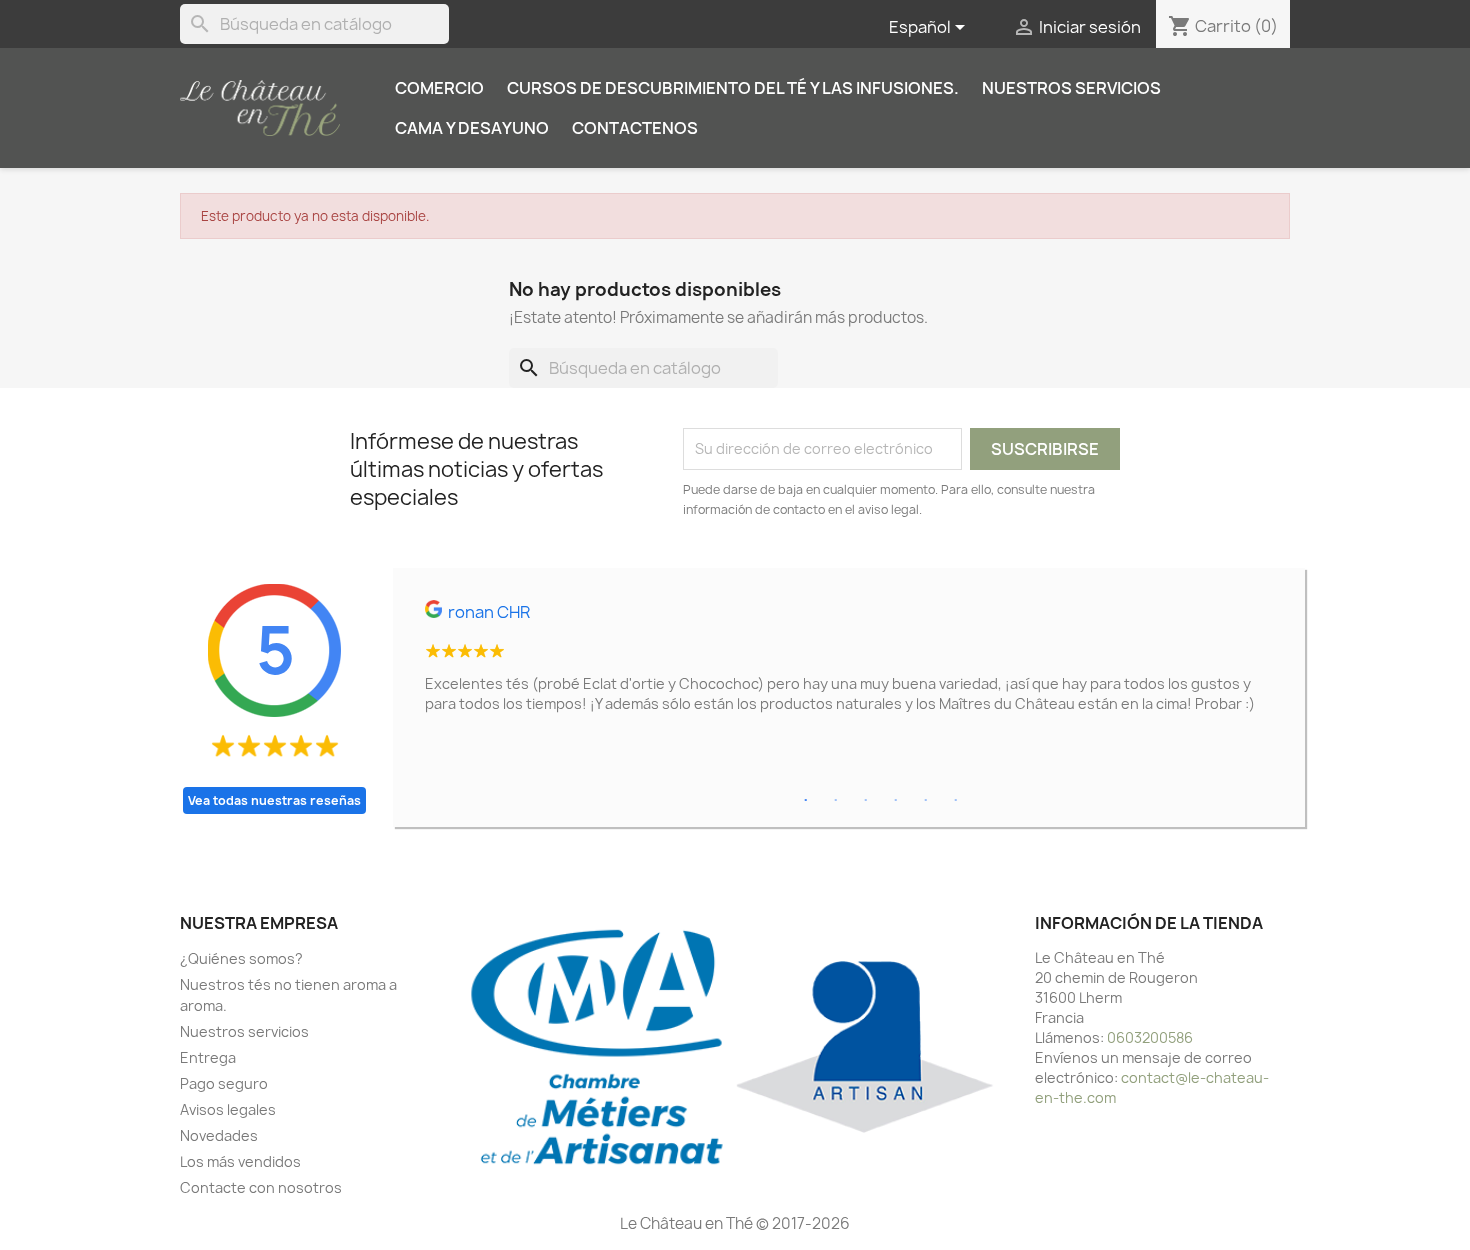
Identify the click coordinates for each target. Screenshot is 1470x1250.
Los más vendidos (240, 1161)
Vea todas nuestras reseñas (274, 800)
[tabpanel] (849, 665)
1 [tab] (806, 801)
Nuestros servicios (1071, 88)
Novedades (219, 1135)
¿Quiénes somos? (241, 958)
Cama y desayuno (472, 128)
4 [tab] (896, 801)
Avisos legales (228, 1109)
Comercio (439, 88)
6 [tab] (956, 801)
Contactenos (635, 128)
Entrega (208, 1057)
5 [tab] (926, 801)
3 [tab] (866, 801)
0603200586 (1150, 1037)
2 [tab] (836, 801)
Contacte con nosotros (261, 1187)
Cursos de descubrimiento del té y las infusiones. (733, 88)
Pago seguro (224, 1083)
